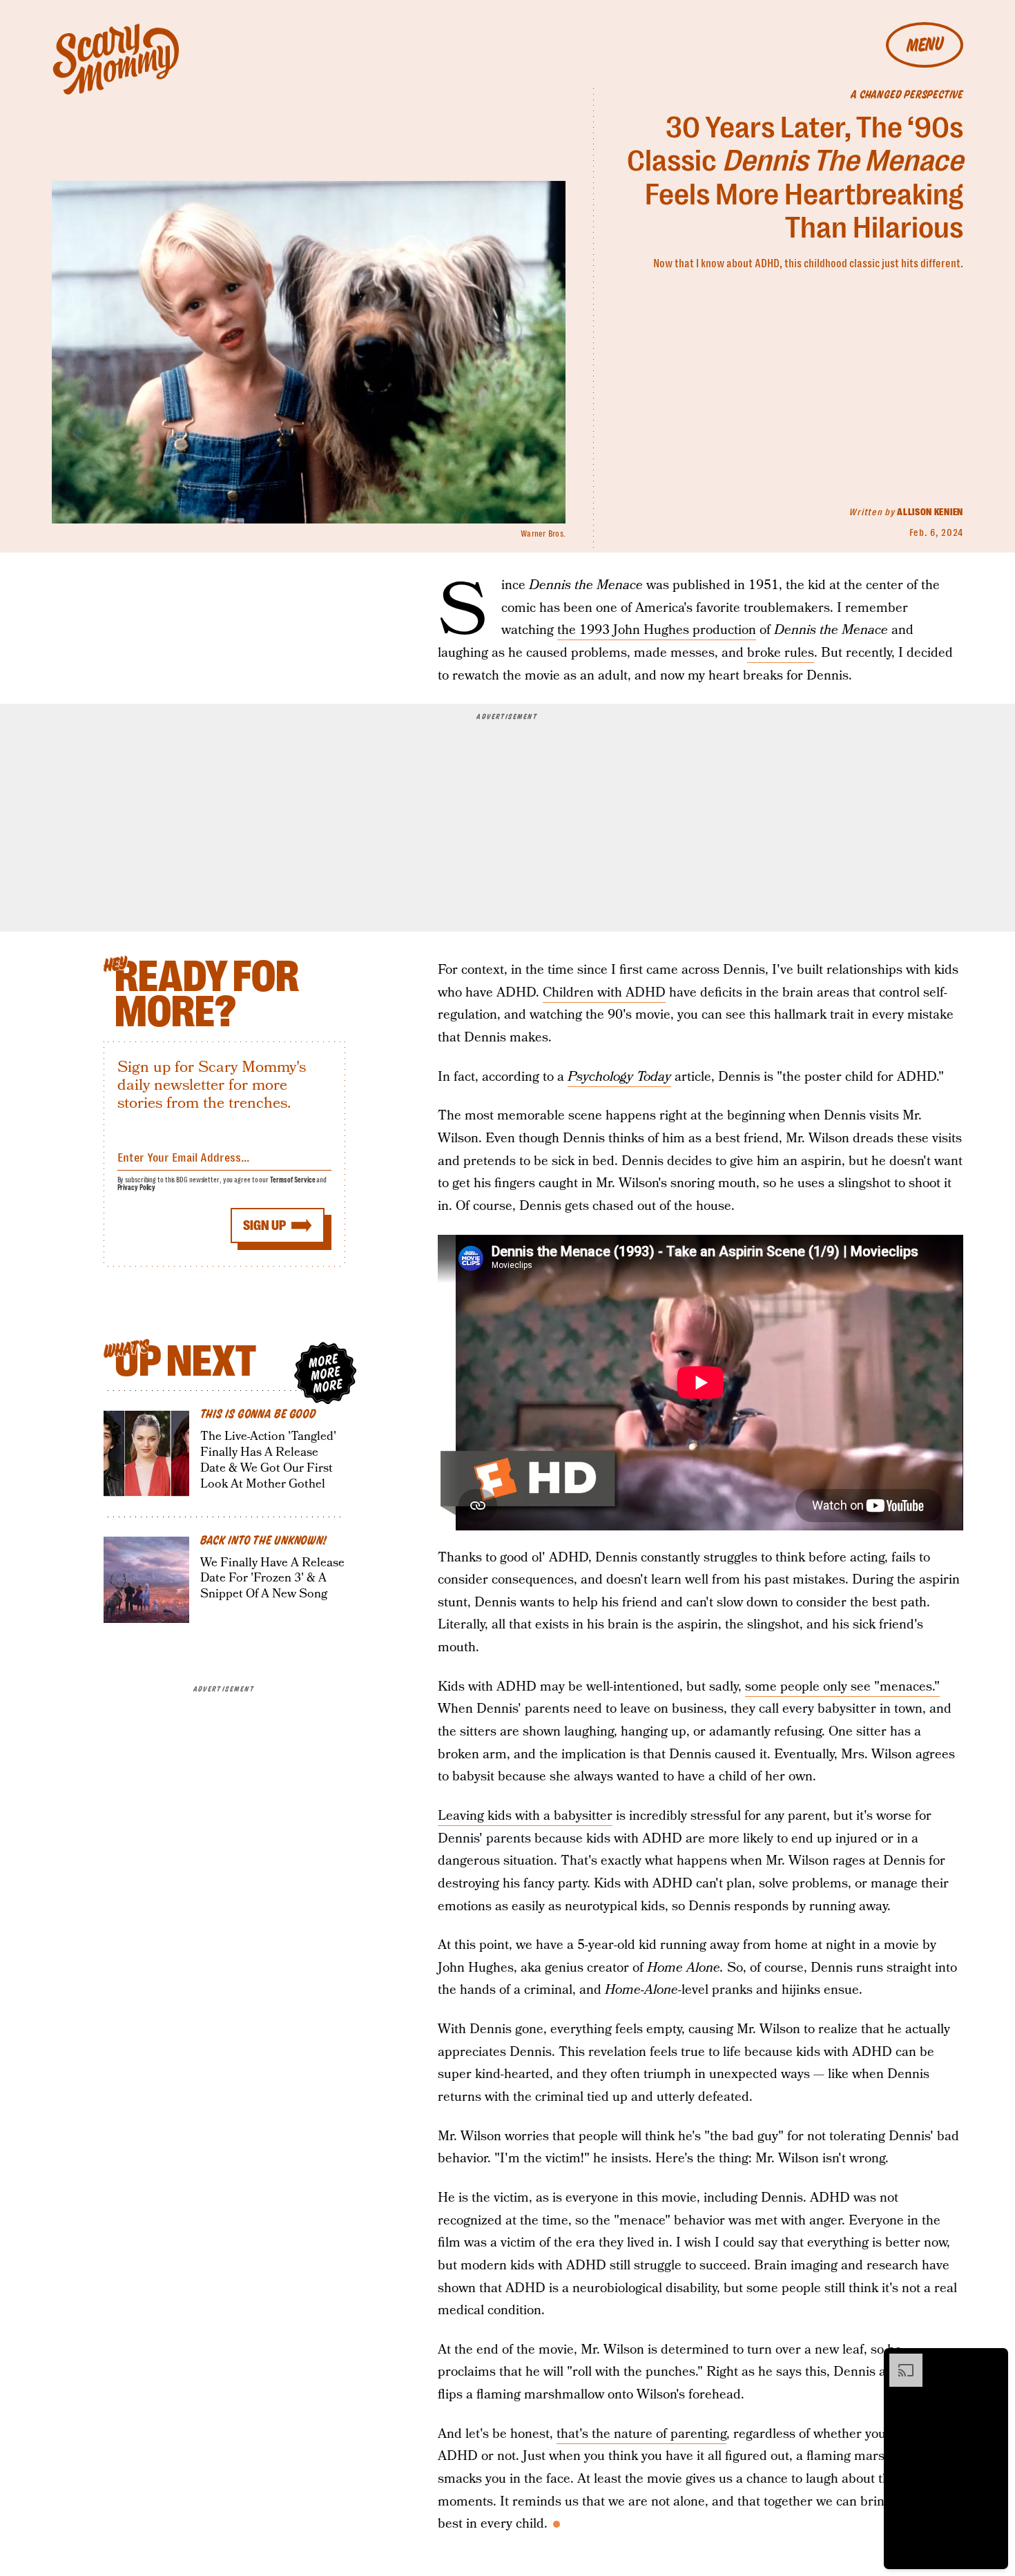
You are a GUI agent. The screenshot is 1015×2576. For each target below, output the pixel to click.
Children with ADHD (604, 993)
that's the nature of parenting (641, 2434)
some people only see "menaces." (842, 1687)
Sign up (264, 1225)
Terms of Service (292, 1180)
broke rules (781, 653)
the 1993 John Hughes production (657, 630)
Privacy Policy (137, 1188)
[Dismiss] (993, 2361)
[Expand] (899, 2361)
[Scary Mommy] (116, 59)
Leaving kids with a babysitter (525, 1816)
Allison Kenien (930, 512)
